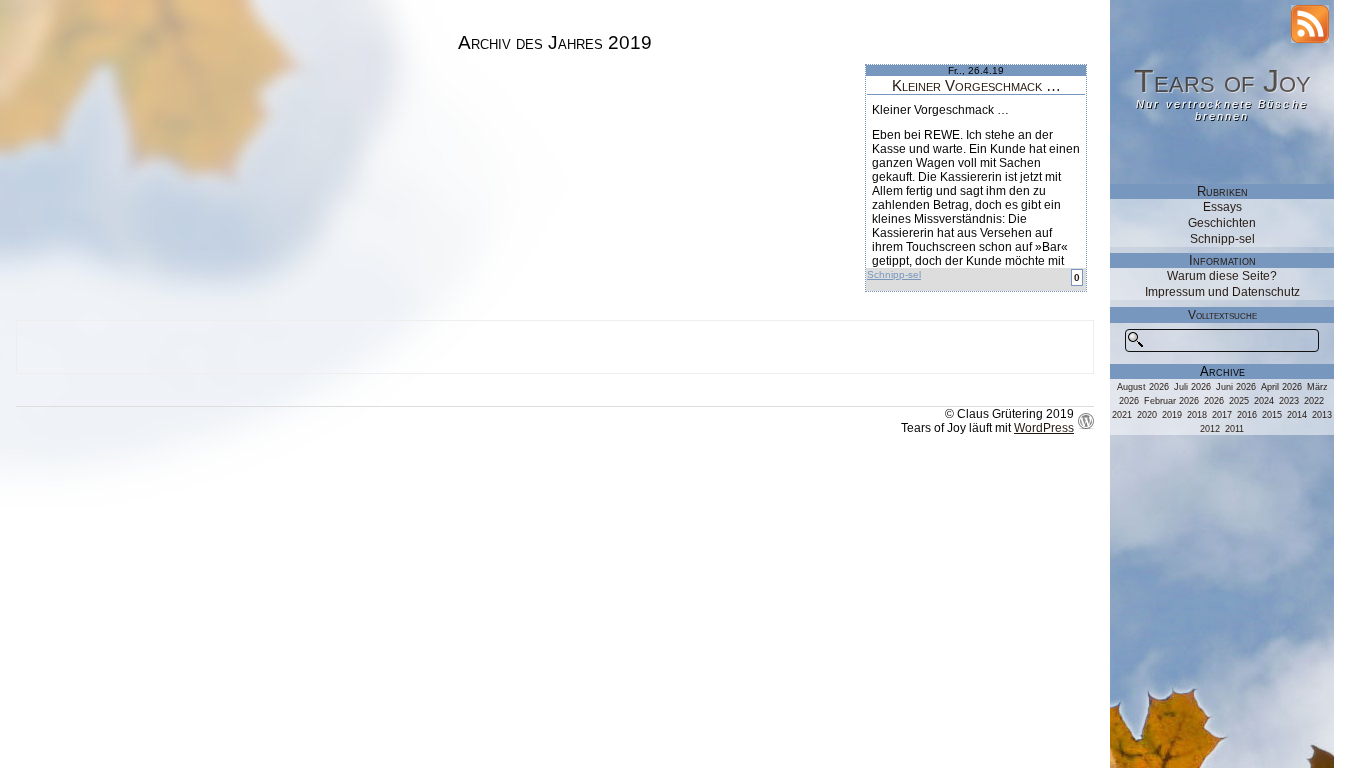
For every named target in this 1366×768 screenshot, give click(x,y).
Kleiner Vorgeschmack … (976, 85)
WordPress (1044, 428)
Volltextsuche (1222, 315)
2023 (1289, 401)
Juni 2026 (1236, 387)
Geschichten (1222, 223)
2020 (1147, 415)
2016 (1247, 415)
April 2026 (1281, 387)
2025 (1239, 401)
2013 (1322, 415)
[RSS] (1310, 24)
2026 (1214, 401)
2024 (1264, 401)
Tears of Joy (1222, 81)
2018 (1197, 415)
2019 (1172, 415)
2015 (1272, 415)
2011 (1234, 429)
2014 (1297, 415)
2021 (1122, 415)
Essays (1222, 207)
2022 (1314, 401)
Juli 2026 (1192, 387)
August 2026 (1143, 387)
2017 (1222, 415)
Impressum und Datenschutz (1222, 292)
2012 (1210, 429)
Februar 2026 (1171, 401)
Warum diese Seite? (1222, 276)
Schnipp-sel (894, 274)
